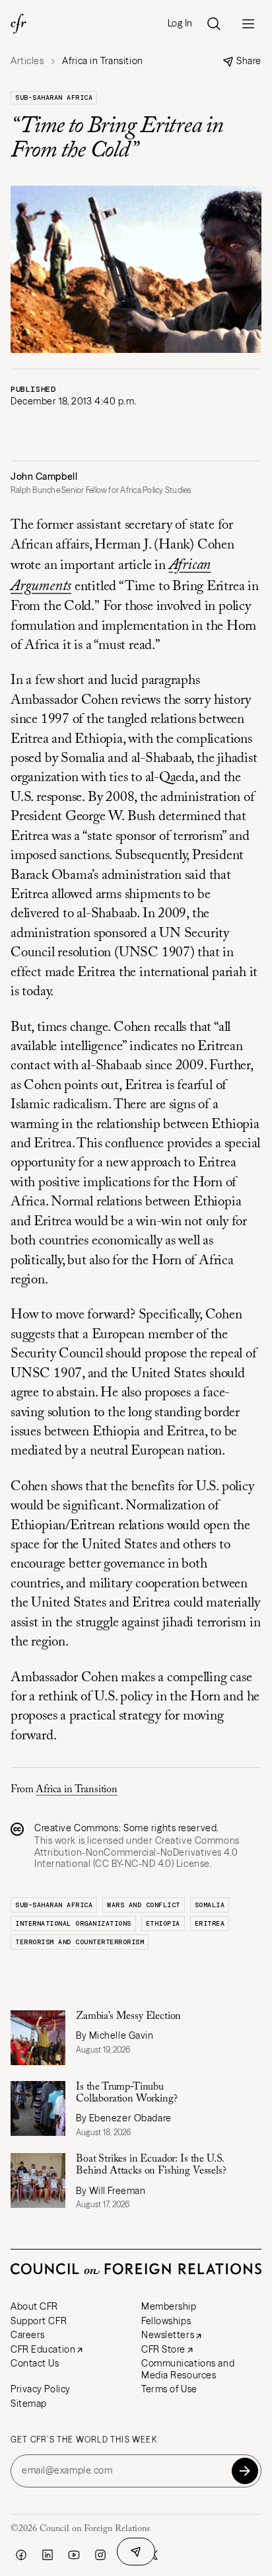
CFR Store (163, 2349)
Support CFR (39, 2321)
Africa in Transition (77, 1790)
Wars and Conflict (144, 1905)
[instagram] (100, 2555)
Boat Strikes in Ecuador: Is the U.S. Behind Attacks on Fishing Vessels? (151, 2165)
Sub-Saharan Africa (54, 97)
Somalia (210, 1905)
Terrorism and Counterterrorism (80, 1942)
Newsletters (168, 2335)
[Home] (18, 24)
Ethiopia (163, 1923)
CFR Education (43, 2349)
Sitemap (29, 2404)
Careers (28, 2335)
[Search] (214, 24)
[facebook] (21, 2555)
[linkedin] (48, 2555)
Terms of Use (169, 2389)
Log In (180, 23)
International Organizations (73, 1923)
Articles (27, 61)
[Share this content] (136, 2552)
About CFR (34, 2306)
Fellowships (166, 2321)
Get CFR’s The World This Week (84, 2440)
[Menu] (248, 24)
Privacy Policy (41, 2389)
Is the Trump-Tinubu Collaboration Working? (126, 2093)
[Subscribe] (245, 2471)
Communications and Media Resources (188, 2369)
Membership (169, 2306)
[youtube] (74, 2555)
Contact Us (35, 2363)
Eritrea (210, 1923)
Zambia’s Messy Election (128, 2016)
